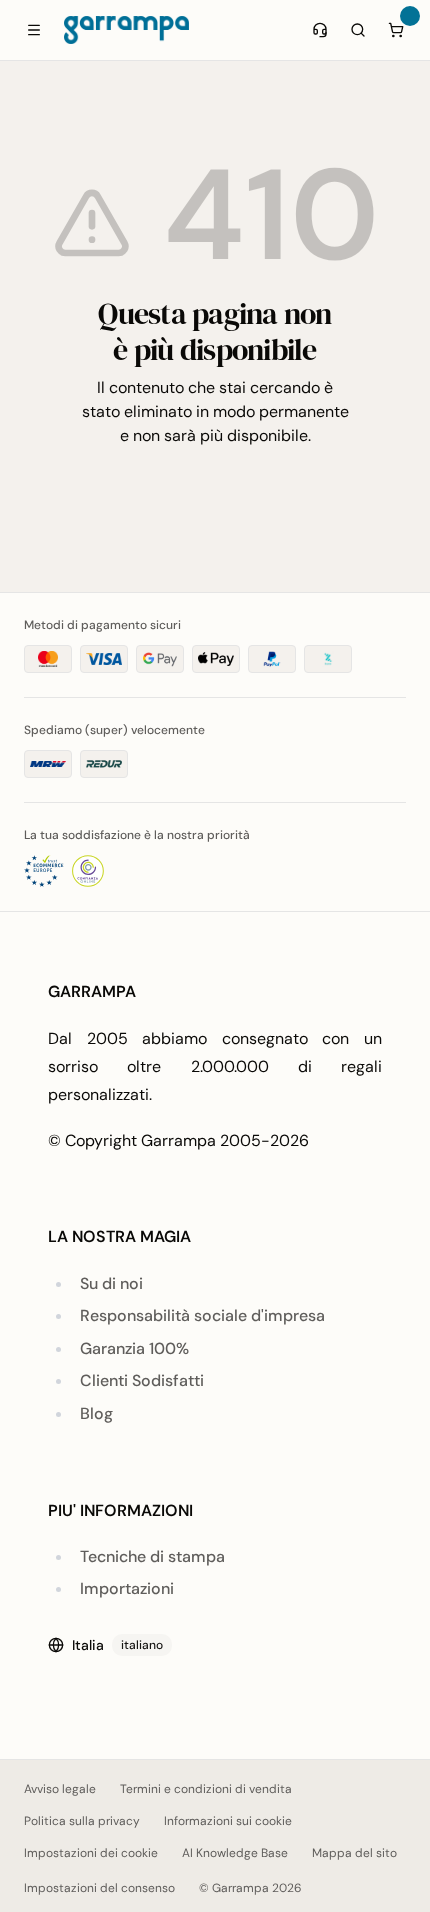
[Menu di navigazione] (34, 30)
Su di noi (111, 1283)
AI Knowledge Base (235, 1853)
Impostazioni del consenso (99, 1888)
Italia (117, 1645)
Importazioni (127, 1588)
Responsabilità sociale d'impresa (202, 1315)
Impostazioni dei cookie (91, 1853)
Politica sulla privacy (82, 1821)
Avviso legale (60, 1789)
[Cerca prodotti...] (358, 30)
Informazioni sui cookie (228, 1821)
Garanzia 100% (134, 1348)
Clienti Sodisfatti (142, 1380)
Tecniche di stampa (152, 1556)
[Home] (126, 30)
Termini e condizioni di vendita (206, 1789)
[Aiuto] (320, 30)
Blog (96, 1413)
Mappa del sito (354, 1853)
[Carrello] (396, 30)
